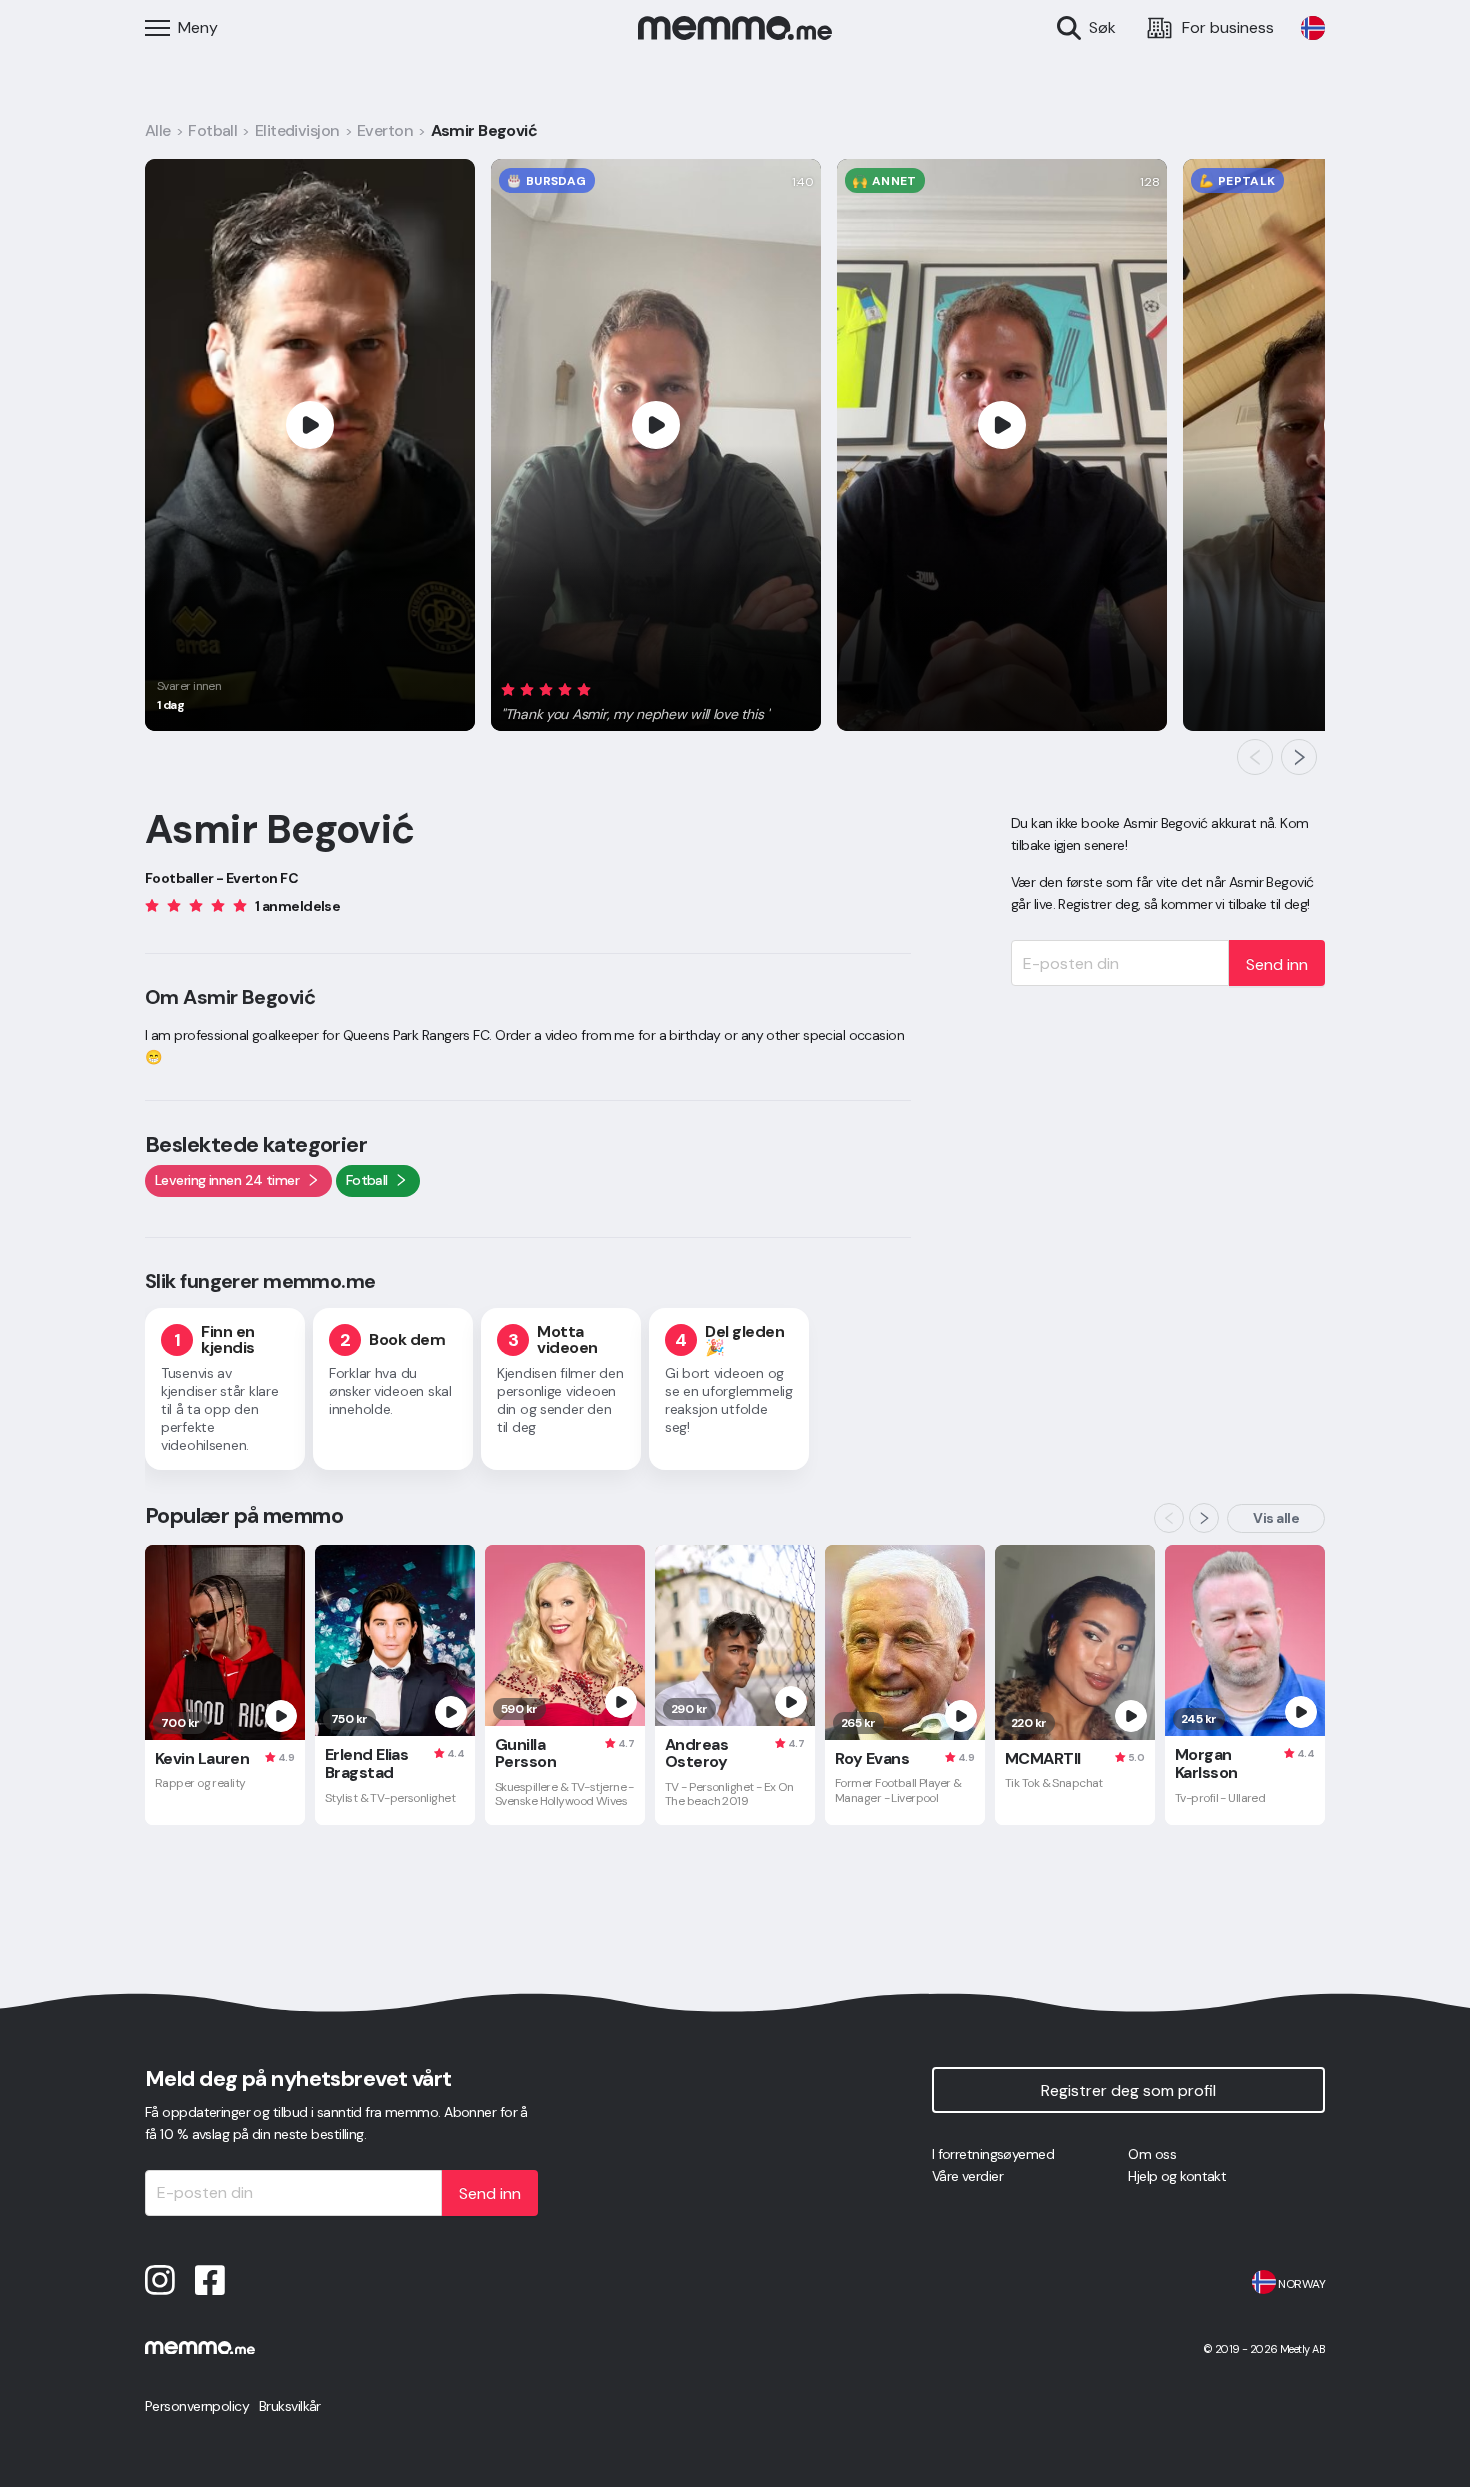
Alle (158, 130)
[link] (1313, 28)
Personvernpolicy (197, 2406)
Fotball (212, 130)
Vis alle (1276, 1518)
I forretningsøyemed (993, 2154)
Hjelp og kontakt (1177, 2176)
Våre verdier (967, 2176)
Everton (385, 130)
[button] (636, 699)
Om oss (1152, 2154)
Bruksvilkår (290, 2406)
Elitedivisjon (297, 130)
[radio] (508, 689)
